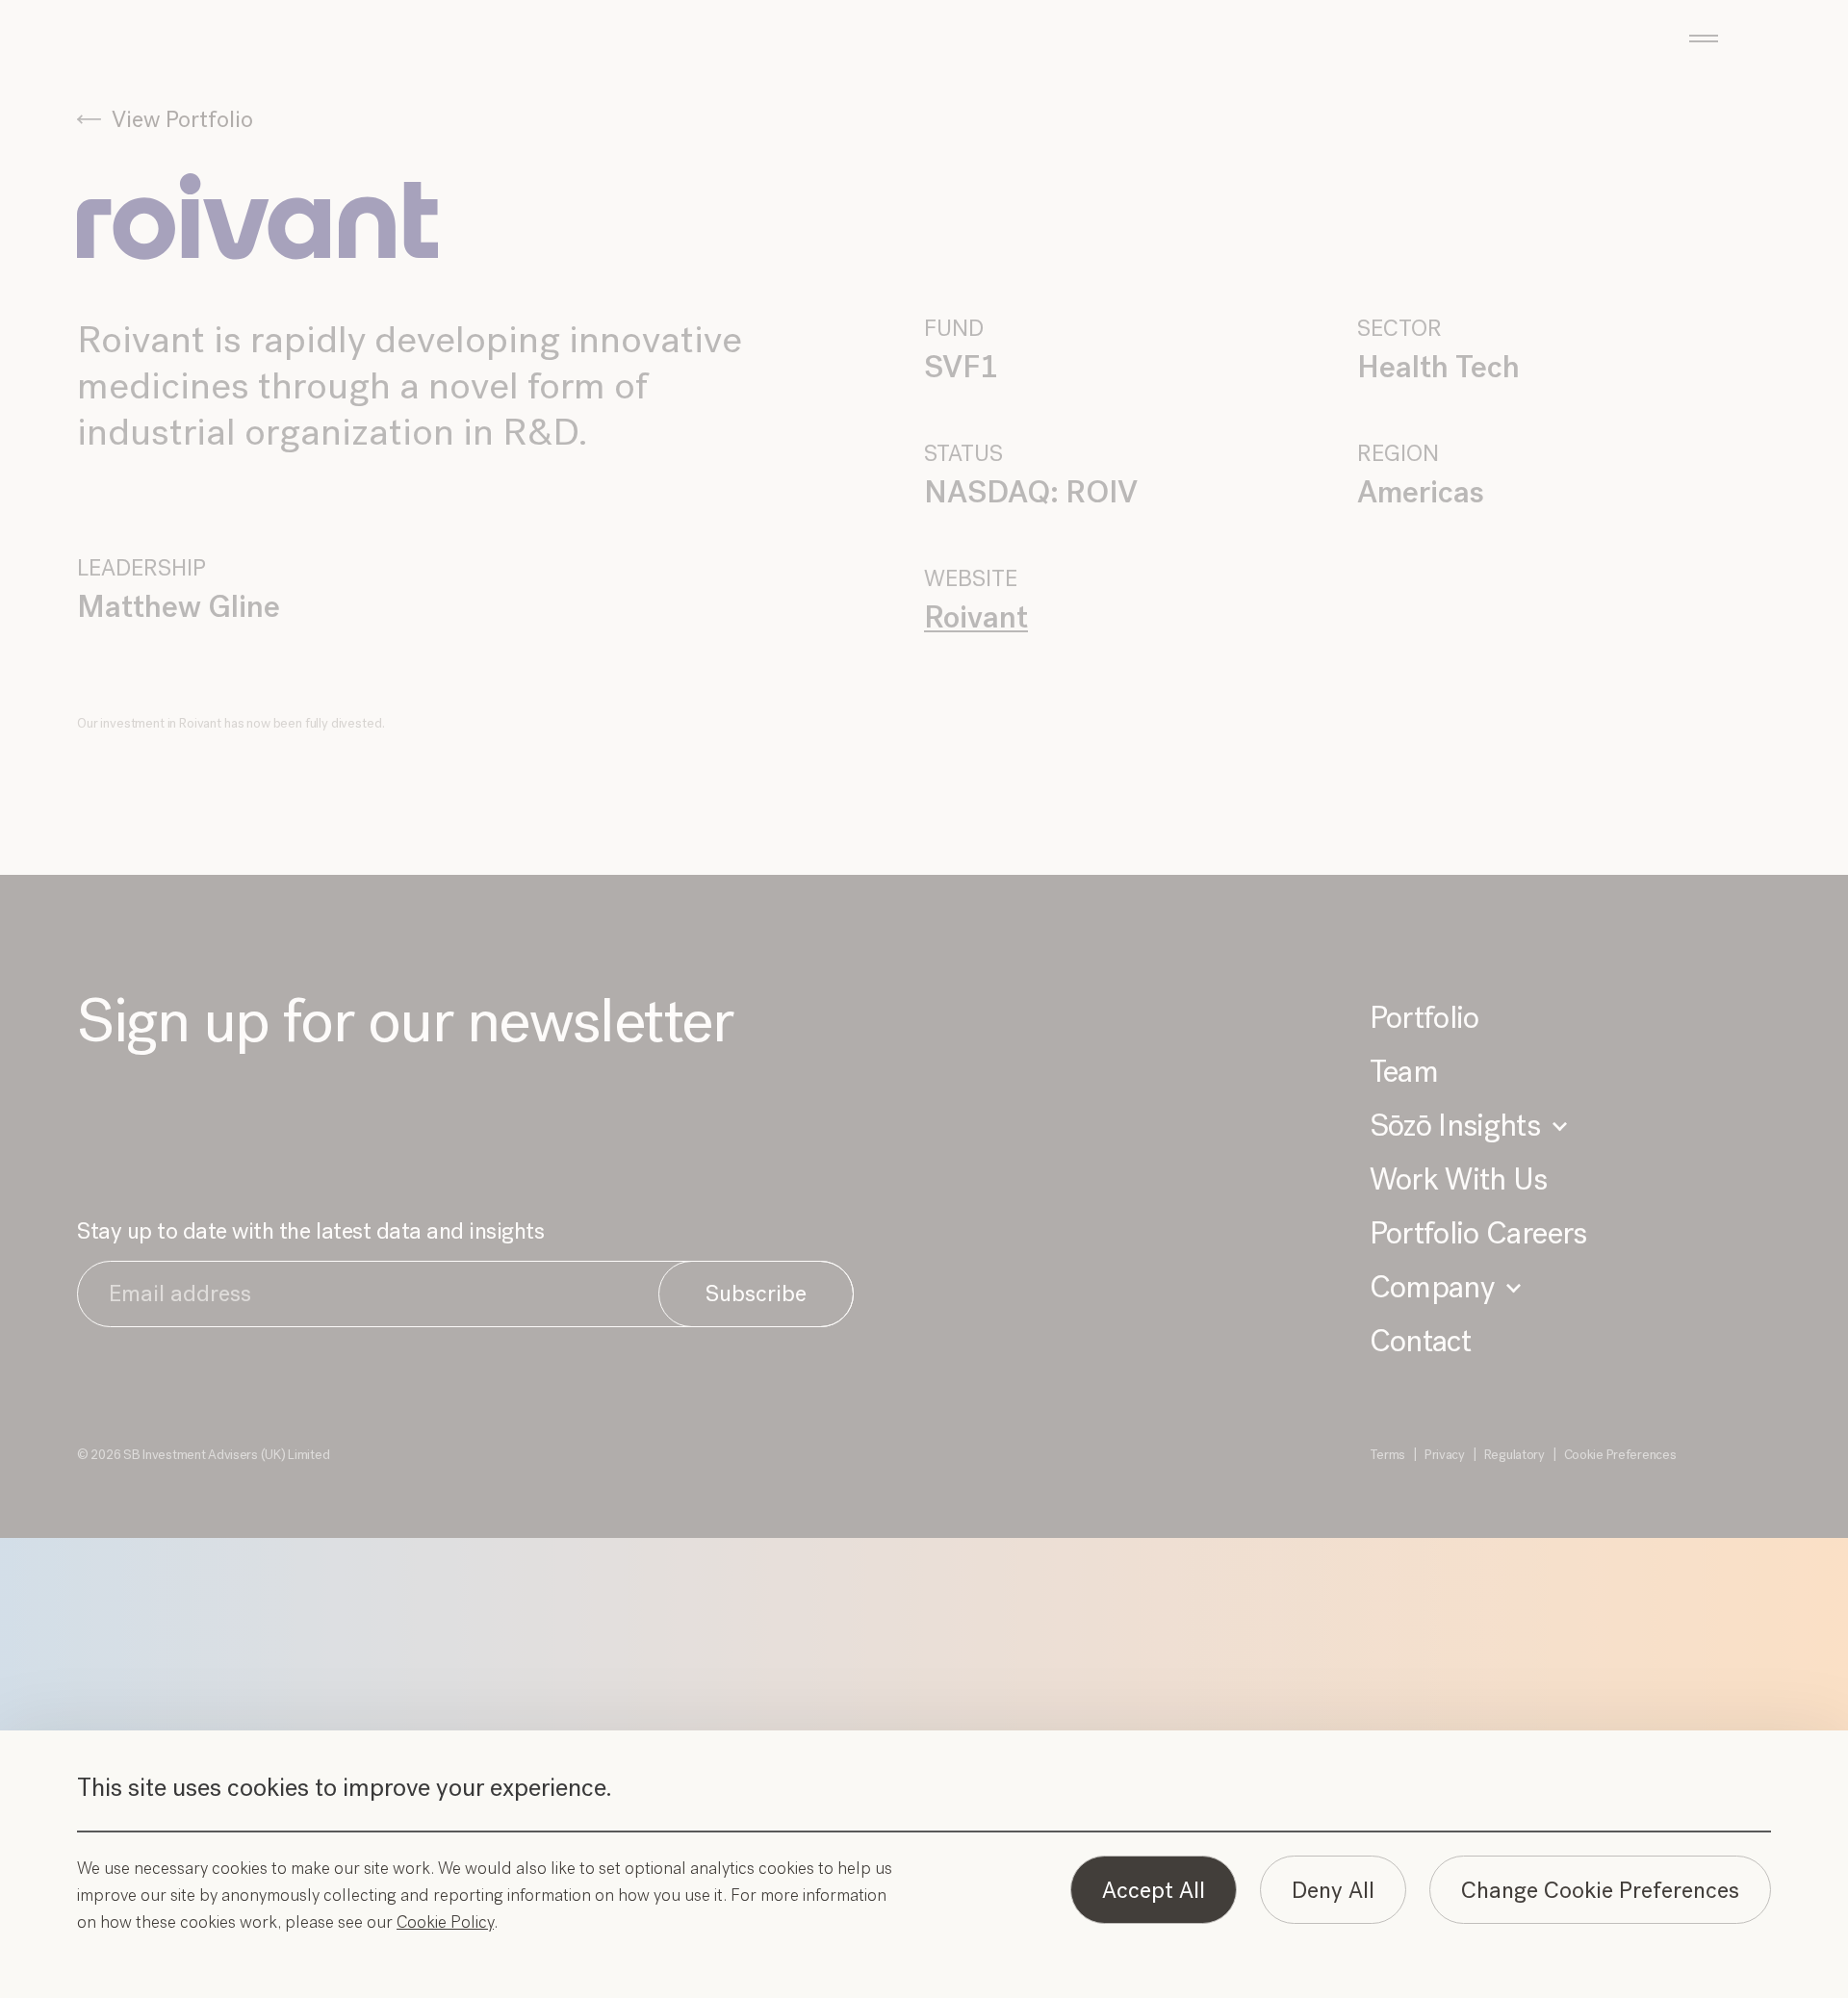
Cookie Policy (445, 1922)
